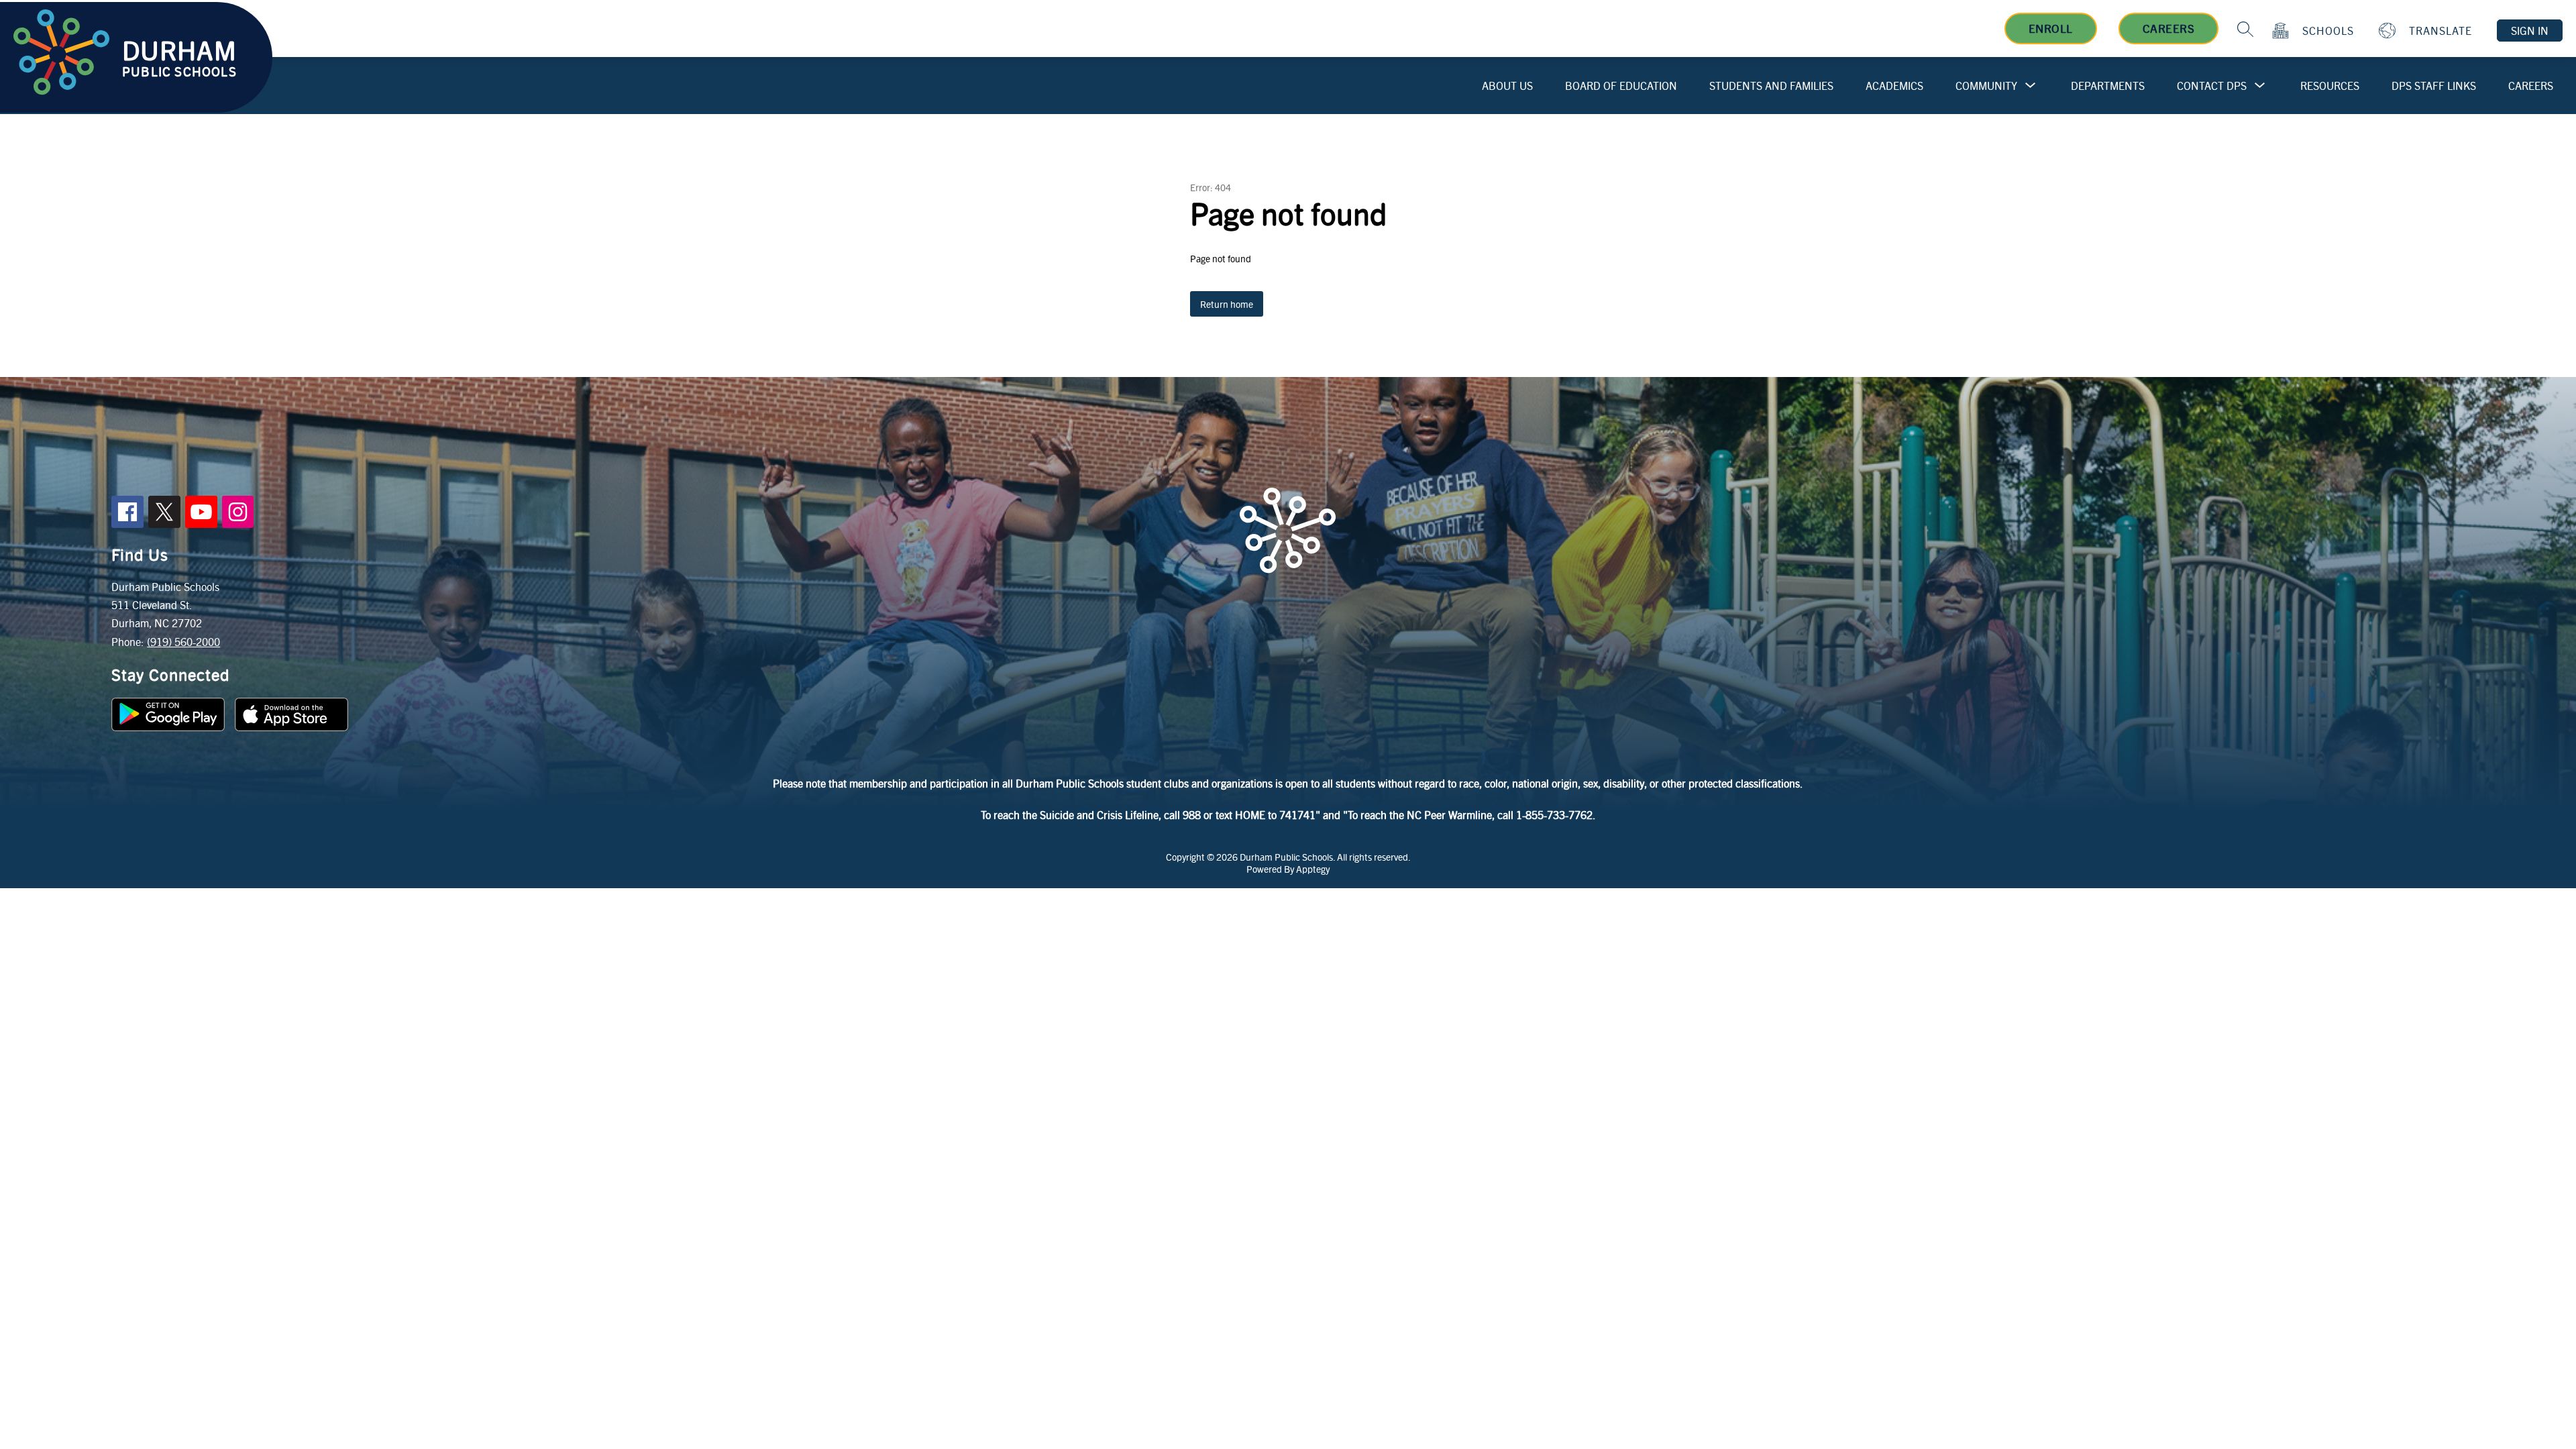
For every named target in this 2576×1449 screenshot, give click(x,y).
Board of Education (1621, 86)
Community (1986, 86)
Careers (2169, 28)
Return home (1227, 304)
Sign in (2530, 31)
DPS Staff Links (2434, 86)
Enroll (2051, 28)
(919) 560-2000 (183, 642)
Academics (1894, 86)
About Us (1507, 86)
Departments (2108, 86)
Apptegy (1313, 869)
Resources (2330, 86)
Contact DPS (2212, 86)
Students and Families (1771, 86)
